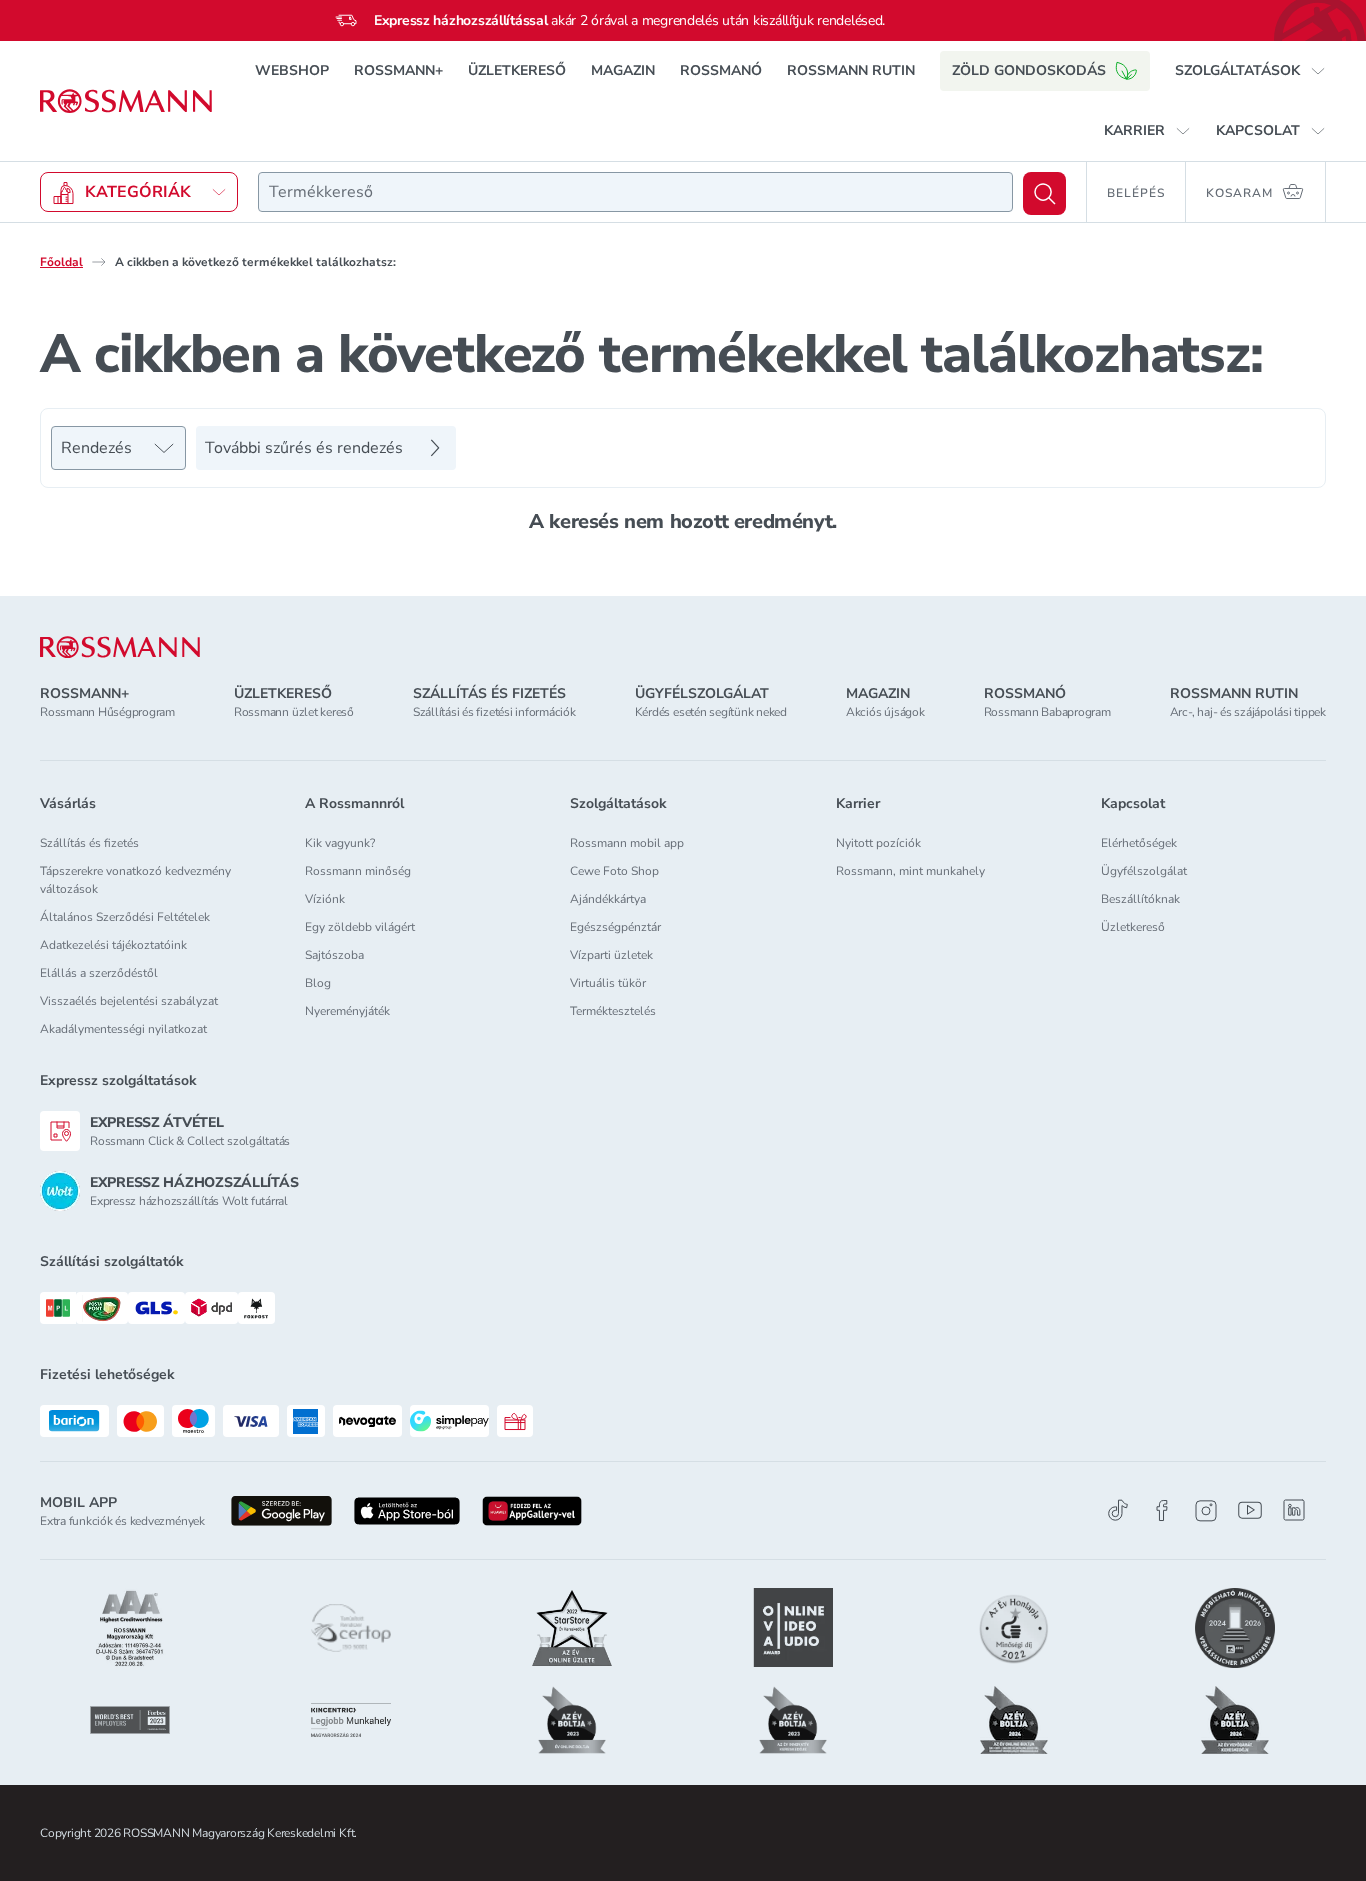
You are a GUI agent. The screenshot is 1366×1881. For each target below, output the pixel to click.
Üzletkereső (1133, 927)
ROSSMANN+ (398, 70)
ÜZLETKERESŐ (517, 70)
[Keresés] (1044, 193)
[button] (1250, 71)
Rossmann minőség (358, 871)
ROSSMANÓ (721, 70)
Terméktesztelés (613, 1011)
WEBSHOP (292, 70)
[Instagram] (1206, 1510)
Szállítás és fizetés (89, 843)
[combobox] (635, 192)
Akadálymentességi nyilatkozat (123, 1029)
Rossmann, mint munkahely (910, 871)
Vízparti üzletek (611, 955)
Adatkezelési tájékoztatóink (113, 945)
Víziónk (325, 899)
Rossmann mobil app (627, 843)
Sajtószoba (334, 955)
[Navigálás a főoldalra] (126, 101)
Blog (318, 983)
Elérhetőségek (1139, 843)
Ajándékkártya (608, 899)
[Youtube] (1250, 1510)
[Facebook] (1162, 1510)
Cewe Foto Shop (614, 871)
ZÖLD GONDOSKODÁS (1029, 70)
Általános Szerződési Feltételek (125, 917)
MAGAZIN (623, 70)
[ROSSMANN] (120, 647)
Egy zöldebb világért (360, 927)
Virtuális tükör (608, 983)
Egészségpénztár (615, 927)
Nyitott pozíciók (878, 843)
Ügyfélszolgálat (1144, 871)
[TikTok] (1118, 1510)
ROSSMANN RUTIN (851, 70)
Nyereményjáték (347, 1011)
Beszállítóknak (1140, 899)
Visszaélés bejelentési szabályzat (129, 1001)
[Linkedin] (1294, 1510)
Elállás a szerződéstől (99, 973)
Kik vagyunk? (340, 843)
